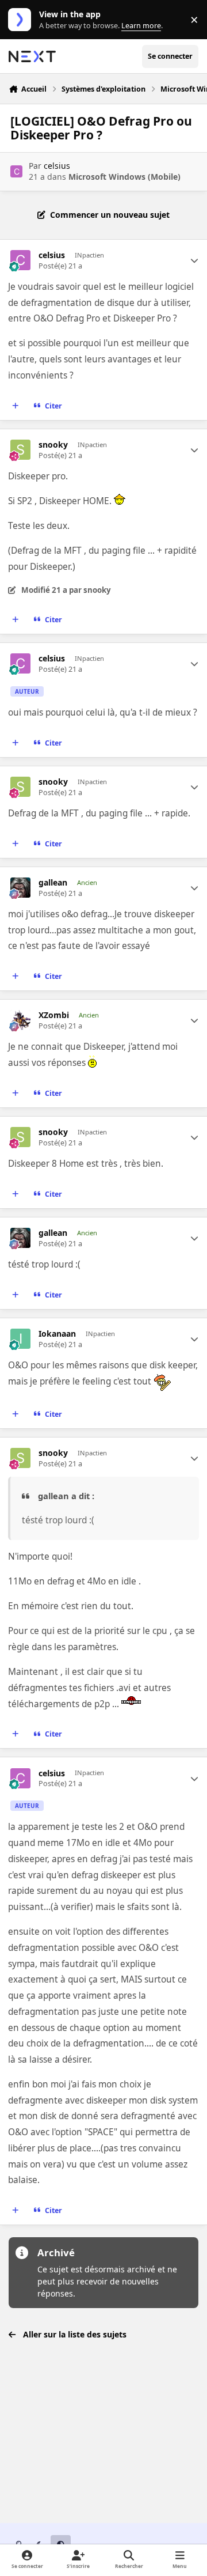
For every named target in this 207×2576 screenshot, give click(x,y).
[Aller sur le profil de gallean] (20, 888)
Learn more (22, 20)
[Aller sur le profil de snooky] (20, 450)
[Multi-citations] (16, 406)
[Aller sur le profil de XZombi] (20, 1020)
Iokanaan (57, 1334)
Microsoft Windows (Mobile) (124, 177)
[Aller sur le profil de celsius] (16, 171)
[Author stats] (194, 260)
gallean (53, 883)
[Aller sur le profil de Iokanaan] (20, 1339)
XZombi (54, 1015)
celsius (57, 166)
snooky (53, 445)
